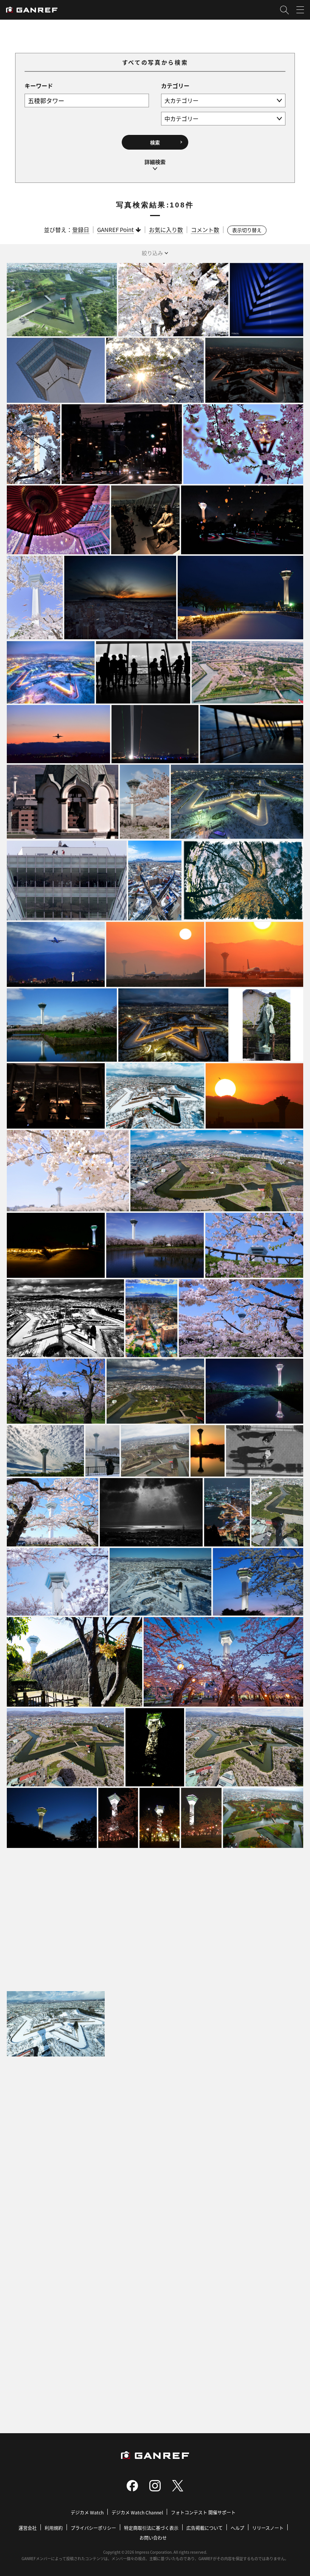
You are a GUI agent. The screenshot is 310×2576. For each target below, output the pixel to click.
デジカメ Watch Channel (137, 2512)
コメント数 (205, 230)
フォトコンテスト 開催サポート (203, 2512)
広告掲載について (205, 2528)
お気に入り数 (166, 230)
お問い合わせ (153, 2538)
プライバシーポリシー (93, 2528)
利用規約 (54, 2528)
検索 (155, 142)
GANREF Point (115, 230)
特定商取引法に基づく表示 (151, 2528)
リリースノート (268, 2528)
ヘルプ (237, 2528)
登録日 (81, 230)
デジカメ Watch (87, 2512)
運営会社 (28, 2528)
